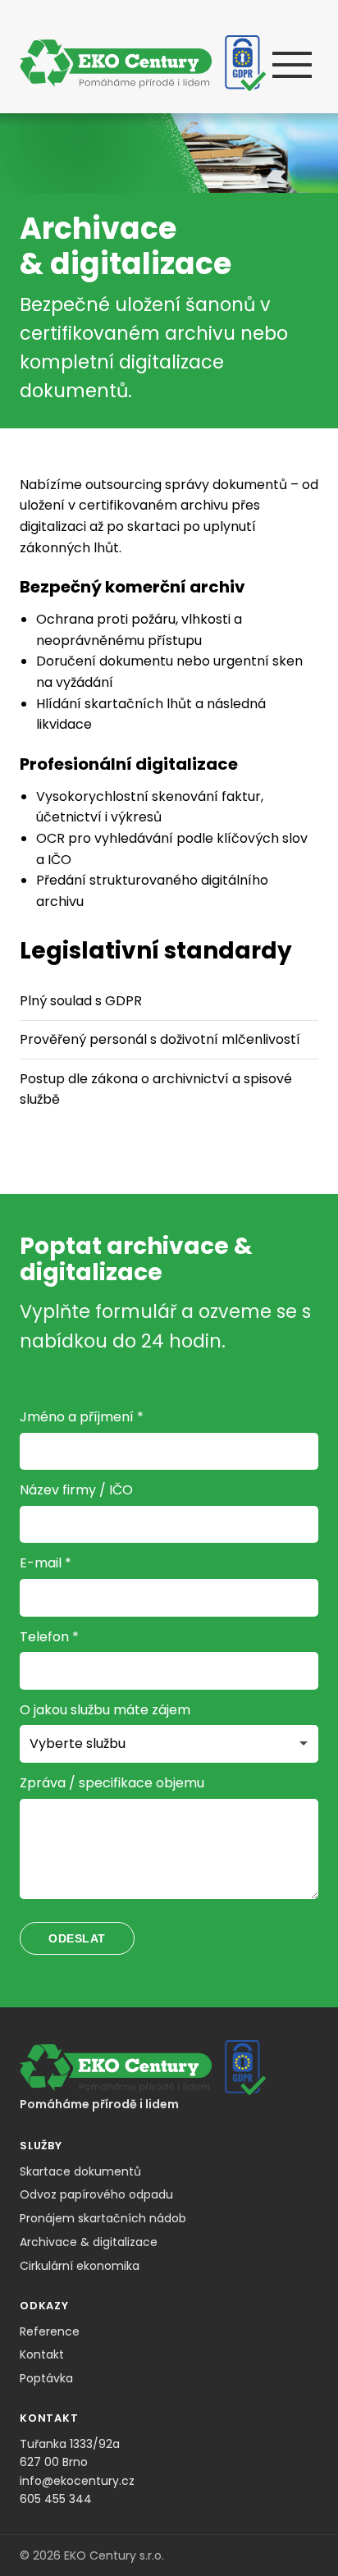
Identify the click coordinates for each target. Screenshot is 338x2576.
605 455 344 (56, 2499)
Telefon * (49, 1637)
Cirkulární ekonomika (80, 2266)
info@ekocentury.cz (77, 2481)
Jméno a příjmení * (82, 1417)
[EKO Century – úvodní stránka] (143, 63)
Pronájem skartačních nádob (103, 2218)
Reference (50, 2331)
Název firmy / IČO (76, 1490)
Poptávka (46, 2378)
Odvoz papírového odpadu (96, 2194)
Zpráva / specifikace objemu (112, 1783)
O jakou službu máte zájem (105, 1710)
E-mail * (46, 1563)
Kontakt (42, 2354)
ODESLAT (77, 1938)
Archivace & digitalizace (89, 2242)
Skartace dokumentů (80, 2171)
